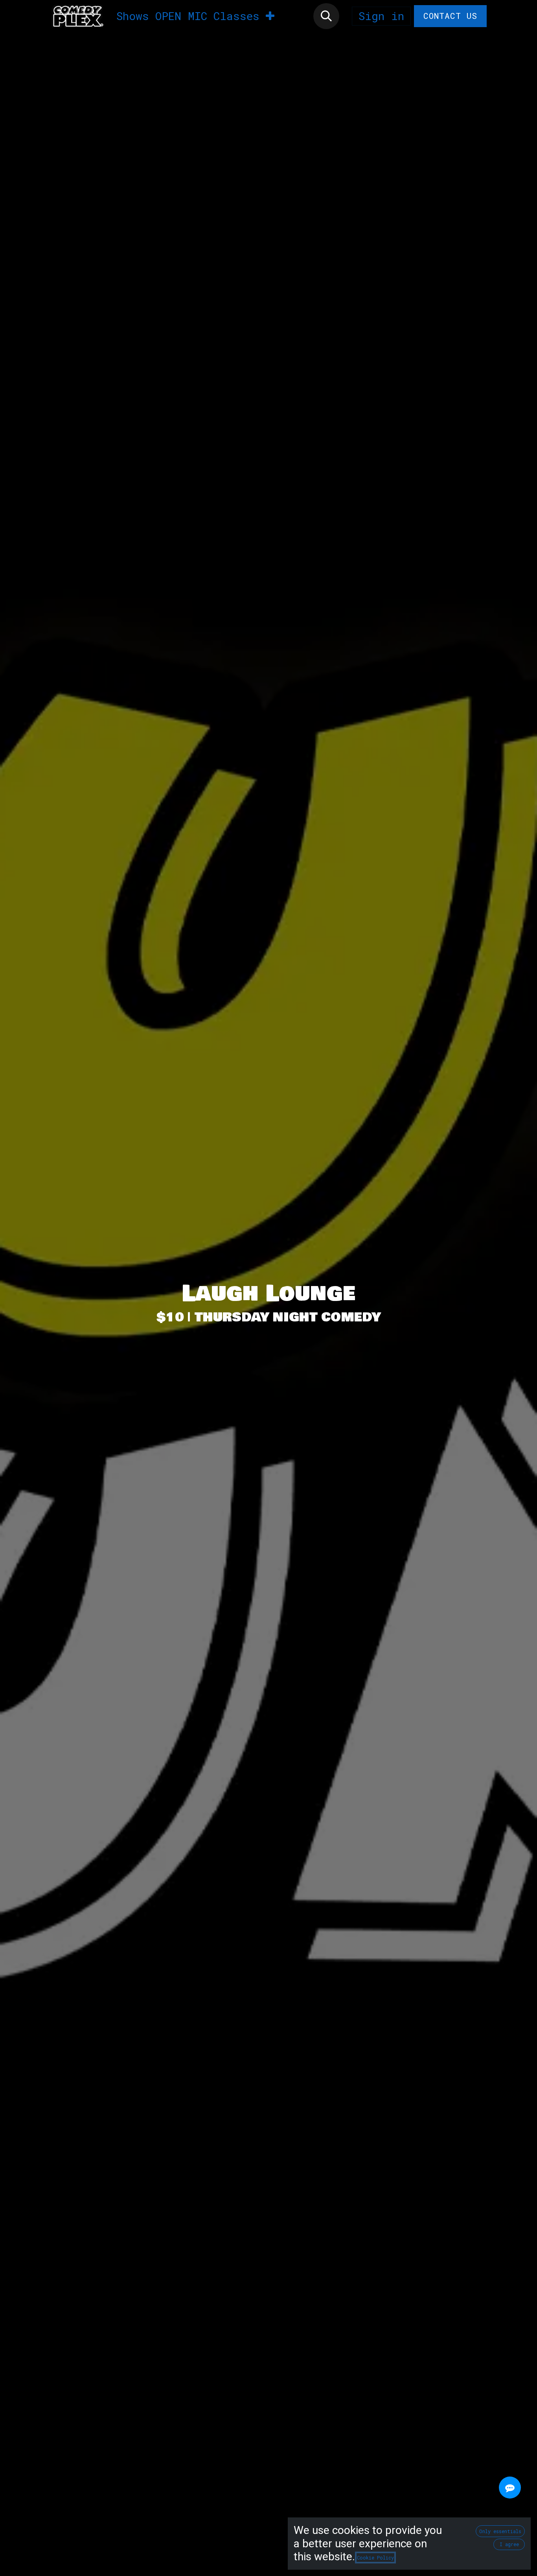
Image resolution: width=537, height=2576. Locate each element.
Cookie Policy (375, 2558)
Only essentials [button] (500, 2531)
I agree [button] (509, 2544)
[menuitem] (133, 16)
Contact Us (451, 16)
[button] (326, 16)
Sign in (381, 16)
